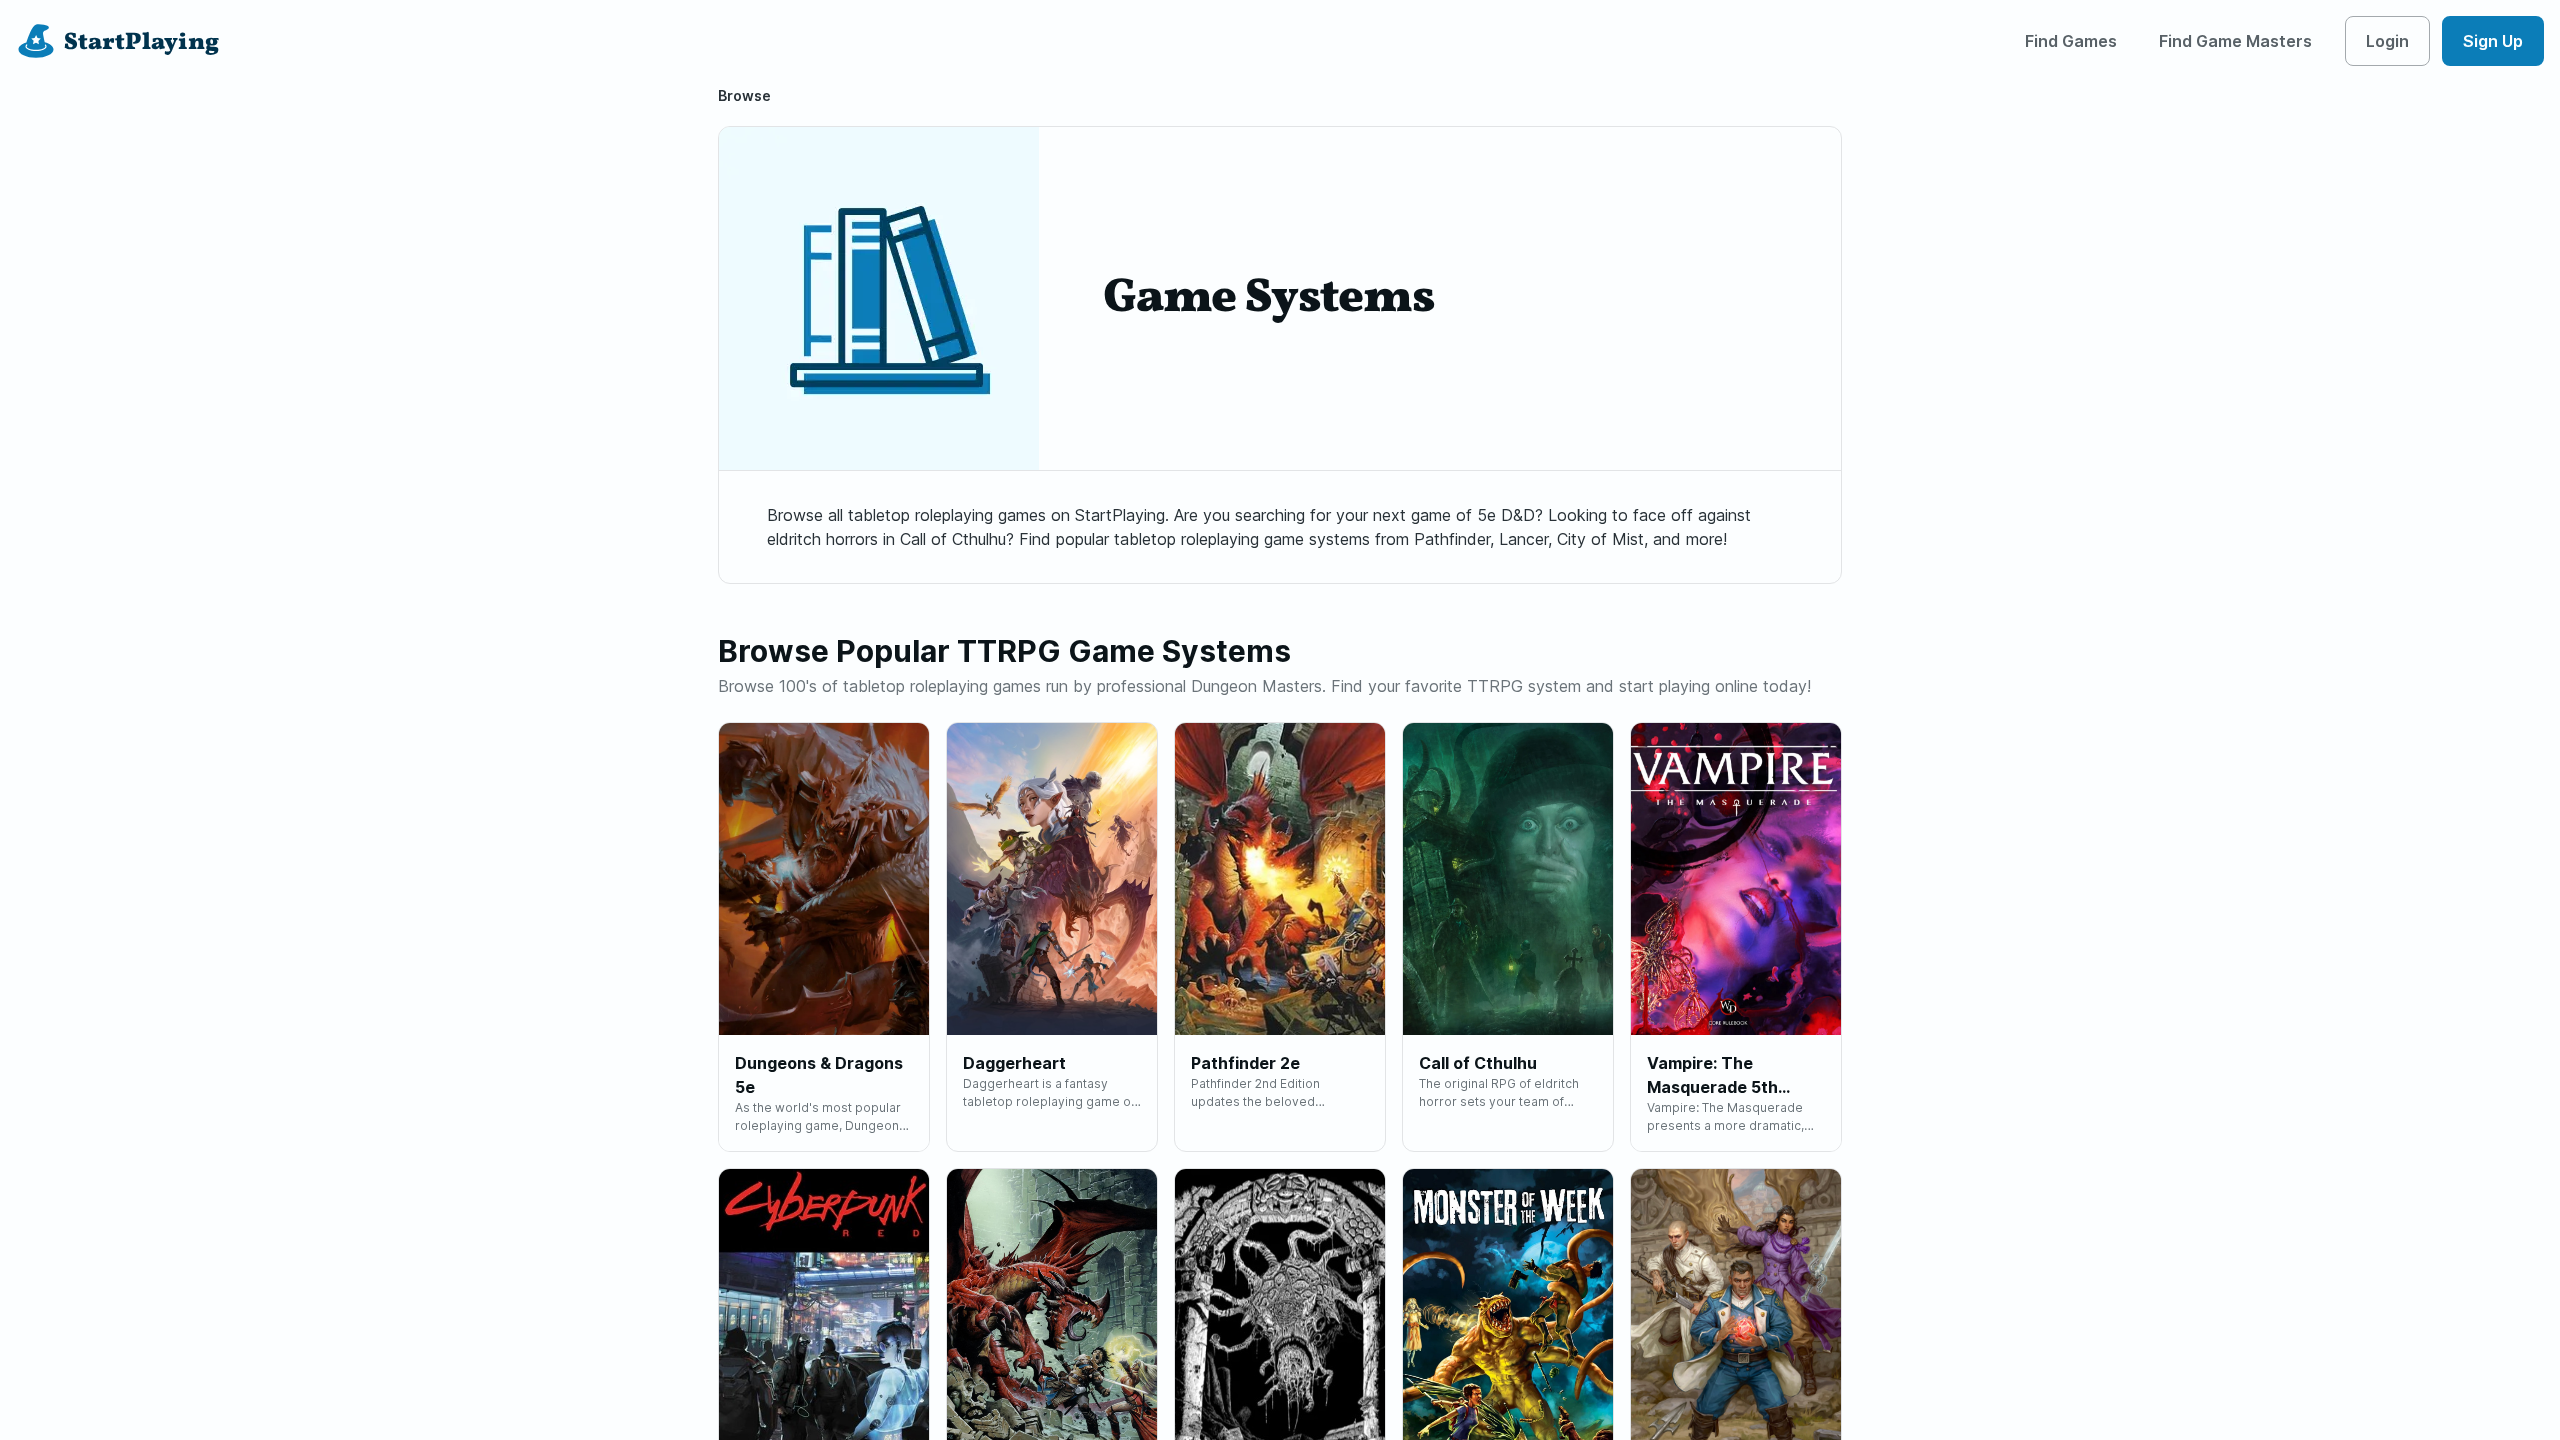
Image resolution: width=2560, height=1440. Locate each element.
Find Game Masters (2235, 41)
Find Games (2071, 41)
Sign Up (2493, 41)
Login (2387, 41)
